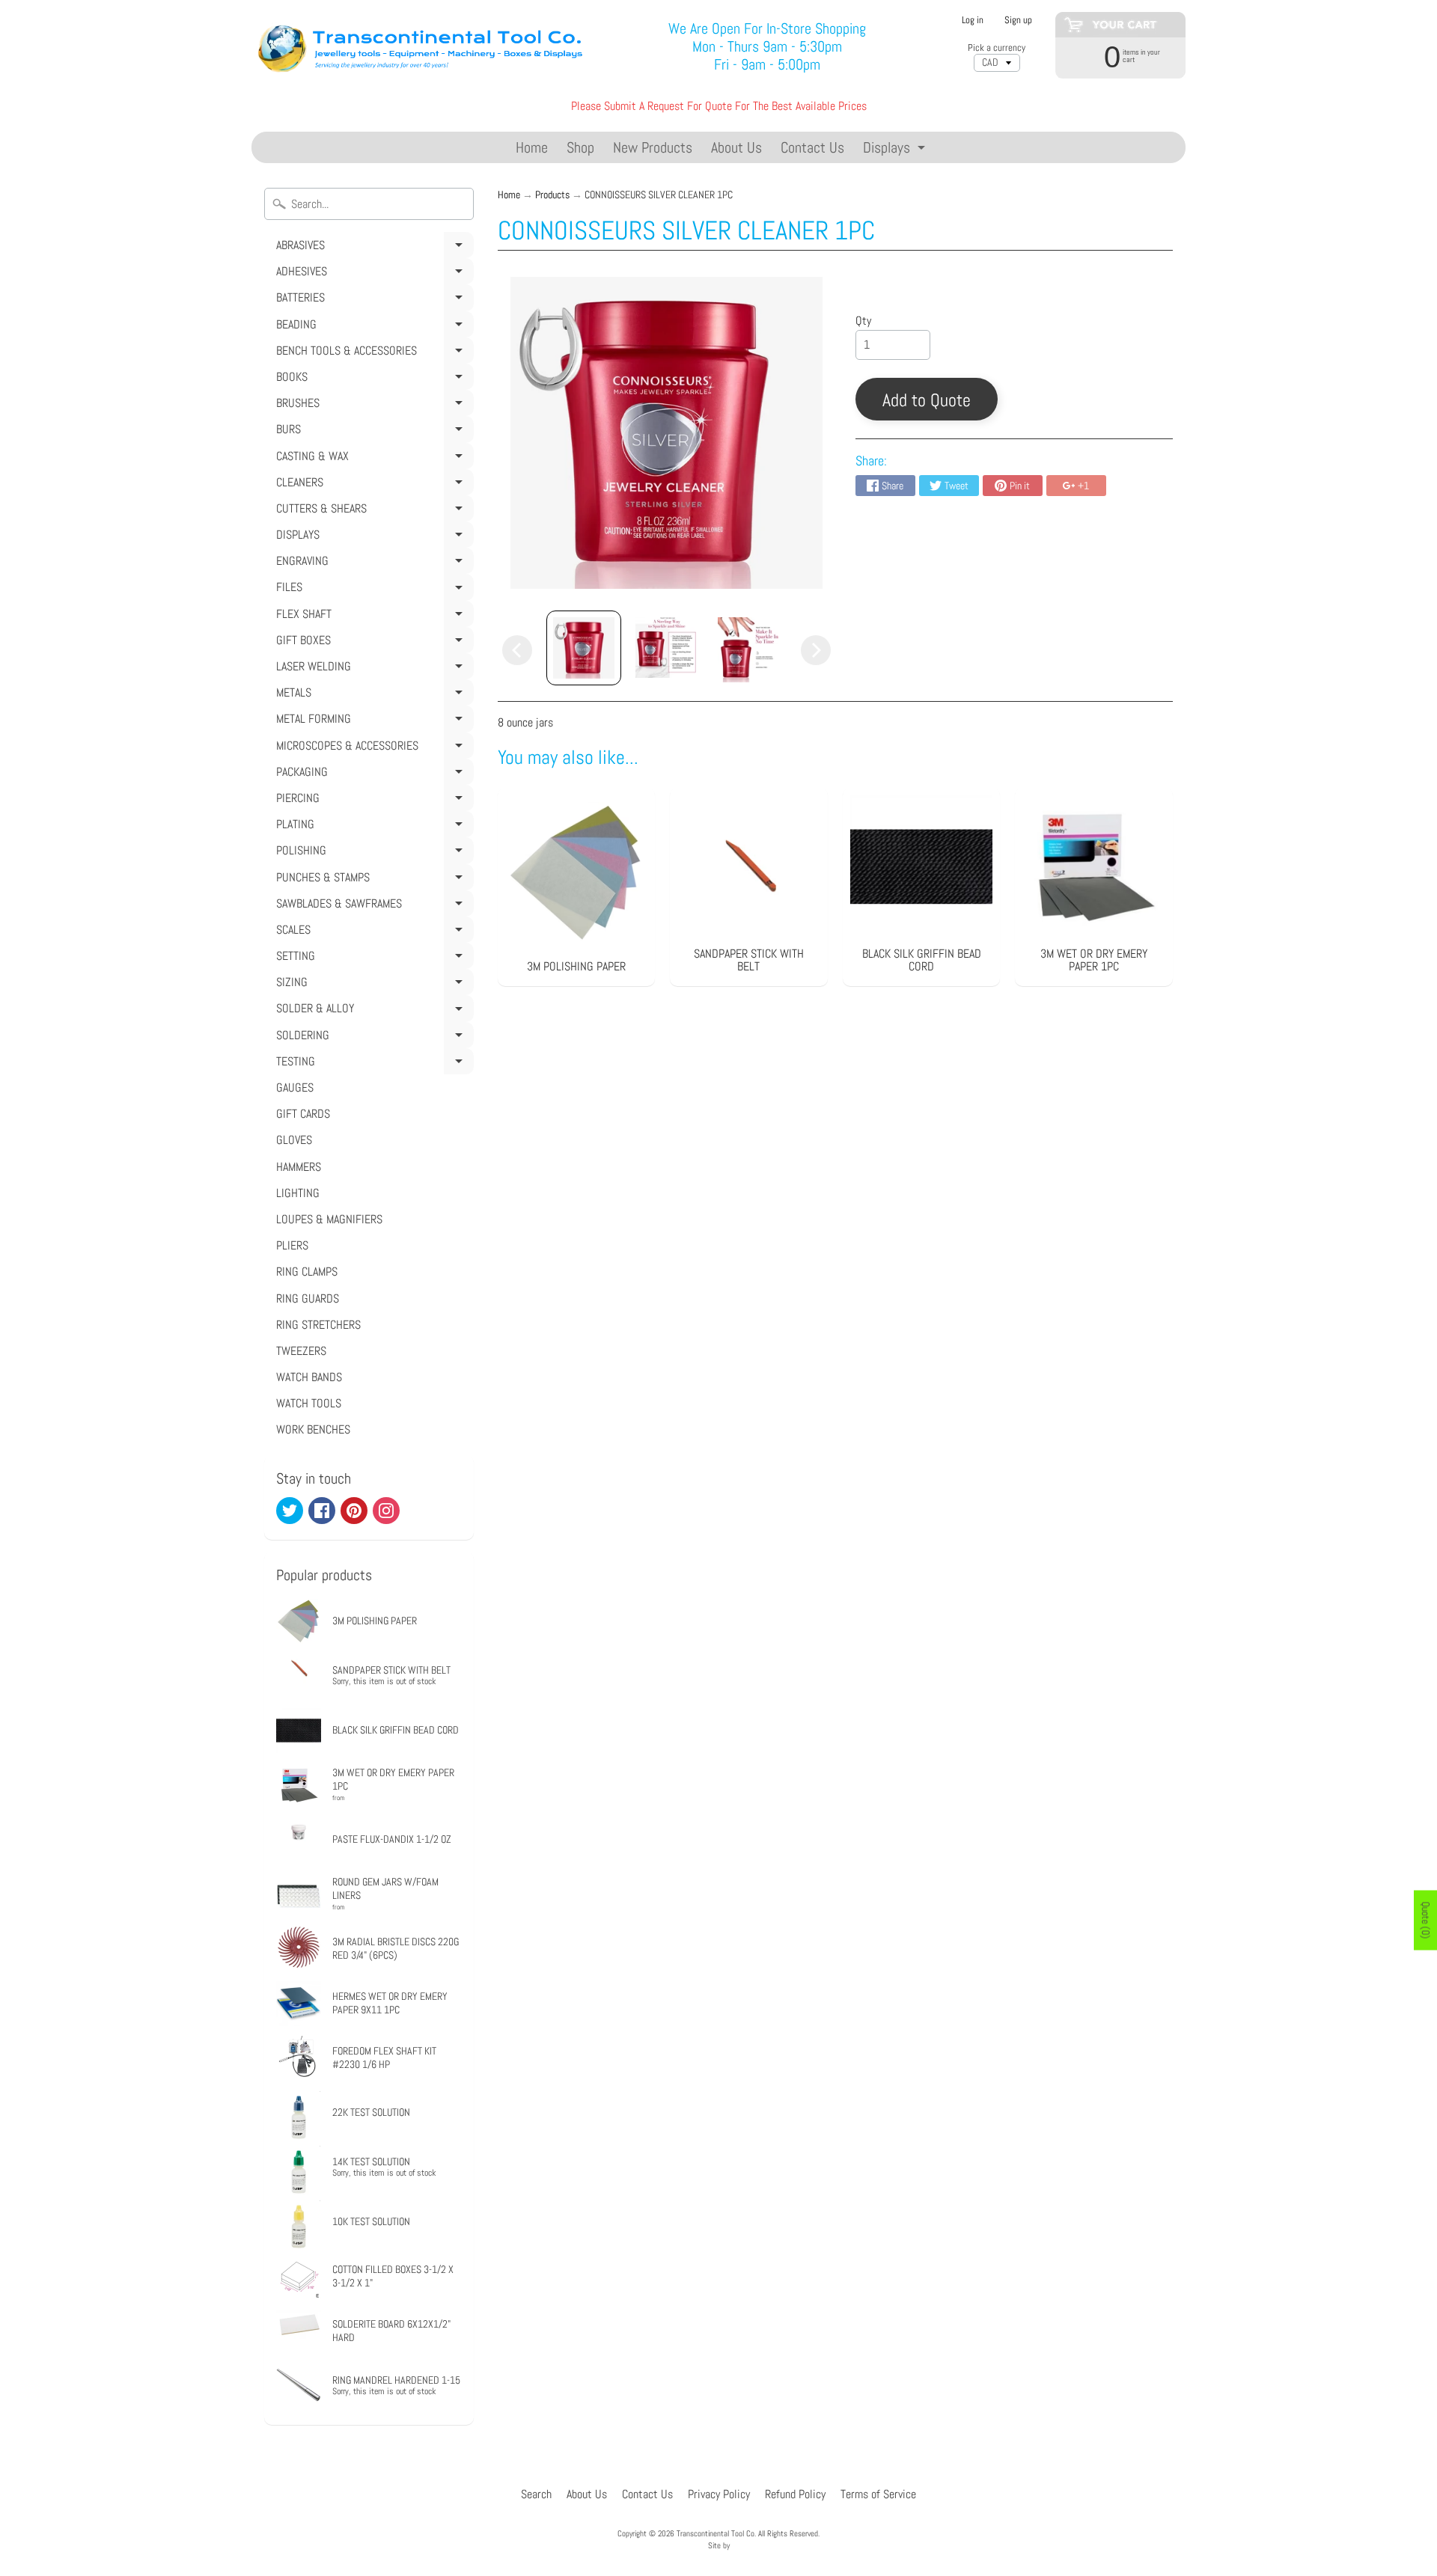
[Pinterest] (354, 1511)
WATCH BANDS (309, 1377)
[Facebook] (322, 1511)
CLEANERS (373, 485)
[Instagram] (386, 1511)
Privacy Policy (719, 2494)
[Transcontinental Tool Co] (423, 47)
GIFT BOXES (373, 643)
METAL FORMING (373, 721)
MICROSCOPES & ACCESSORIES (373, 748)
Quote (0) (1426, 1921)
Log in (973, 21)
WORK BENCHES (313, 1429)
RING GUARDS (308, 1298)
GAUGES (295, 1087)
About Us (736, 147)
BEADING (373, 327)
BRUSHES (373, 406)
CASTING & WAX (373, 459)
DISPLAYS (373, 537)
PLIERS (292, 1245)
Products (552, 195)
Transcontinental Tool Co (716, 2533)
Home (532, 147)
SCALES (373, 932)
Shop (580, 147)
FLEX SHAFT (373, 617)
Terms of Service (878, 2494)
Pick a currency (997, 48)
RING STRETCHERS (318, 1325)
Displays (896, 150)
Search (536, 2494)
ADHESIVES (373, 274)
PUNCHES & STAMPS (373, 880)
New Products (653, 147)
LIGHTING (298, 1193)
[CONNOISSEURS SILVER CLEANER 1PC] (584, 648)
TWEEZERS (301, 1351)
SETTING (373, 958)
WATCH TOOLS (309, 1403)
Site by (719, 2545)
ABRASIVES (373, 248)
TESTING (373, 1064)
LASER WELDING (373, 669)
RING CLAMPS (307, 1272)
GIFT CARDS (303, 1114)
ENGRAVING (373, 563)
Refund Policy (795, 2494)
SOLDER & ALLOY (373, 1011)
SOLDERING (373, 1038)
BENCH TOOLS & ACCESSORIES (373, 353)
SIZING (373, 985)
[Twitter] (290, 1511)
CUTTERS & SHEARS (373, 511)
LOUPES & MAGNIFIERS (329, 1219)
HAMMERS (299, 1167)
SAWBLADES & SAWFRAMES (373, 906)
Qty (863, 321)
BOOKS (373, 379)
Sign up (1018, 21)
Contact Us (812, 147)
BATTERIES (373, 300)
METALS (373, 695)
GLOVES (294, 1140)
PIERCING (373, 801)
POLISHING (373, 853)
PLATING (373, 827)
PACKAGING (373, 774)
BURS (373, 432)
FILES (373, 590)
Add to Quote (927, 400)
